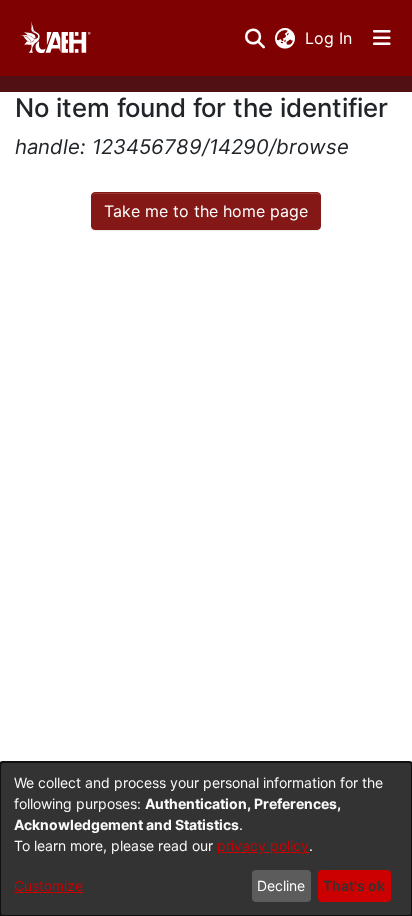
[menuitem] (284, 38)
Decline (281, 885)
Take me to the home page (206, 211)
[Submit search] (254, 38)
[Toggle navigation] (382, 38)
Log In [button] (329, 38)
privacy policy (263, 845)
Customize (48, 885)
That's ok (354, 885)
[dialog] (206, 839)
